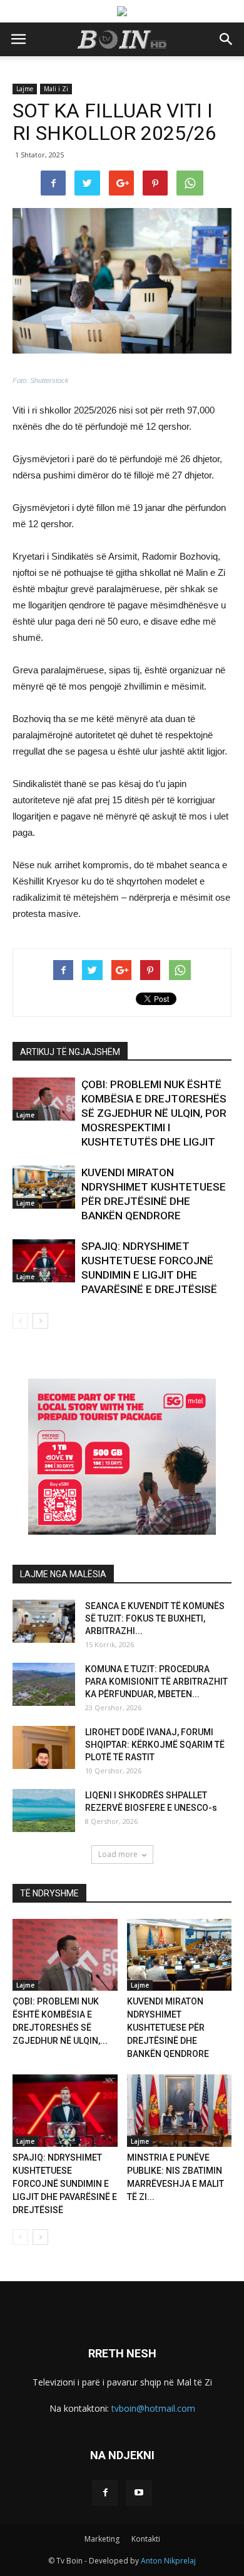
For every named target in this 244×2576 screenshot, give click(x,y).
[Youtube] (139, 2493)
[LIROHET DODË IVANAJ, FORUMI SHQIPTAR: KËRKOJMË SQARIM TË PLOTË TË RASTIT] (44, 1747)
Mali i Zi (56, 89)
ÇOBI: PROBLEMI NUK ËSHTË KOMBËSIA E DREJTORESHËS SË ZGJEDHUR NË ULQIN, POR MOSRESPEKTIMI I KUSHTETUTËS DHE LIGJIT (154, 1113)
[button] (226, 39)
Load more (118, 1854)
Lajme (25, 89)
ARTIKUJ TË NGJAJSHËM (70, 1052)
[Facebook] (105, 2493)
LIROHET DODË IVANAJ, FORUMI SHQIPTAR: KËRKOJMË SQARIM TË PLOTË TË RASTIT (155, 1745)
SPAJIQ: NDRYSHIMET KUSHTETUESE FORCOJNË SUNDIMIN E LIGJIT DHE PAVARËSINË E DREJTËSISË (65, 2184)
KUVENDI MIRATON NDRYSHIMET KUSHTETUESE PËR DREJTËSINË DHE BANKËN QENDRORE (168, 2028)
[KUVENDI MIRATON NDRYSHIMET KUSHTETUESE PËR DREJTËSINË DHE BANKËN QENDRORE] (44, 1187)
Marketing (102, 2539)
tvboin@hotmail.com (153, 2408)
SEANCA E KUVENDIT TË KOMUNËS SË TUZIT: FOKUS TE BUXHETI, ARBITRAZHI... (155, 1618)
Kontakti (146, 2539)
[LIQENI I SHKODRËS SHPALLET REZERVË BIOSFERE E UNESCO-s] (44, 1811)
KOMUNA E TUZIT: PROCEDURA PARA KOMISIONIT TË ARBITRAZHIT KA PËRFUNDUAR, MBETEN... (156, 1682)
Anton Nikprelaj (168, 2561)
